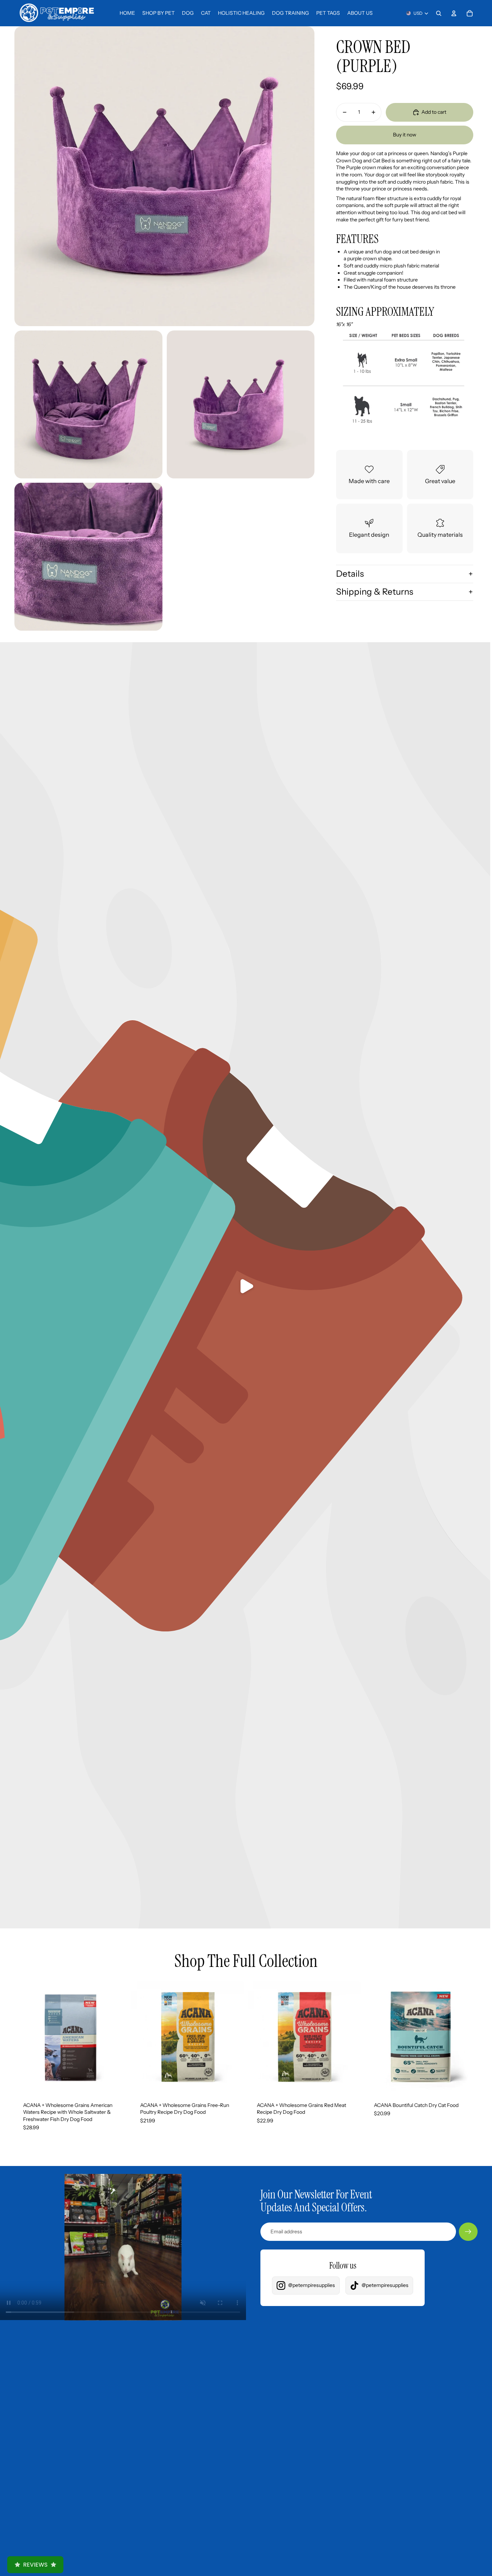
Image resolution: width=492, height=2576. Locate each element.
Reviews (35, 2565)
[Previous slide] (25, 2037)
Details (350, 574)
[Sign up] (468, 2232)
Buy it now (405, 135)
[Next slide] (116, 2037)
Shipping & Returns (375, 592)
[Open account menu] (454, 13)
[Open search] (439, 13)
